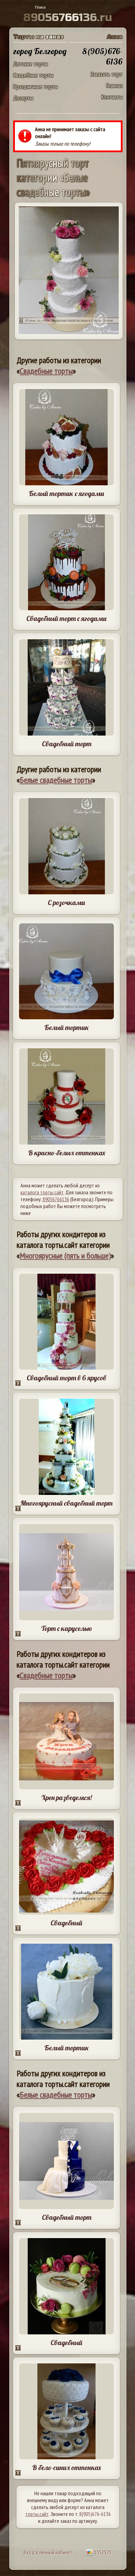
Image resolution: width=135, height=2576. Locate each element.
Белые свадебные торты (56, 780)
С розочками (66, 902)
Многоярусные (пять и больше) (65, 1256)
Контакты (112, 97)
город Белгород (40, 51)
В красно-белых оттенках (67, 1153)
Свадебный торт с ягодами (66, 618)
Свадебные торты (33, 75)
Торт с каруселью (67, 1628)
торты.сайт (37, 2514)
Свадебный (66, 1923)
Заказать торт (106, 74)
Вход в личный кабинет (48, 2552)
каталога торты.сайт (42, 1192)
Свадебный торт (67, 744)
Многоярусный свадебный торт (66, 1503)
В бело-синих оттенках (67, 2467)
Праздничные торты (35, 86)
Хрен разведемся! (66, 1797)
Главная (114, 85)
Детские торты (30, 64)
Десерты (23, 98)
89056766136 (56, 1199)
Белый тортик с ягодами (66, 493)
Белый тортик (67, 1027)
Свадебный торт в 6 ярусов (66, 1378)
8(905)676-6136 (95, 2514)
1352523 (102, 2552)
